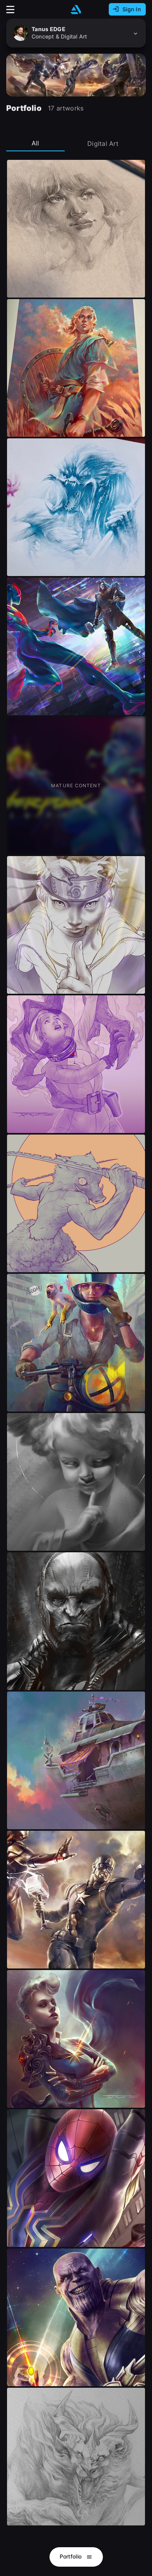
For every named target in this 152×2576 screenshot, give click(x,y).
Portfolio (72, 2556)
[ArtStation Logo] (76, 10)
